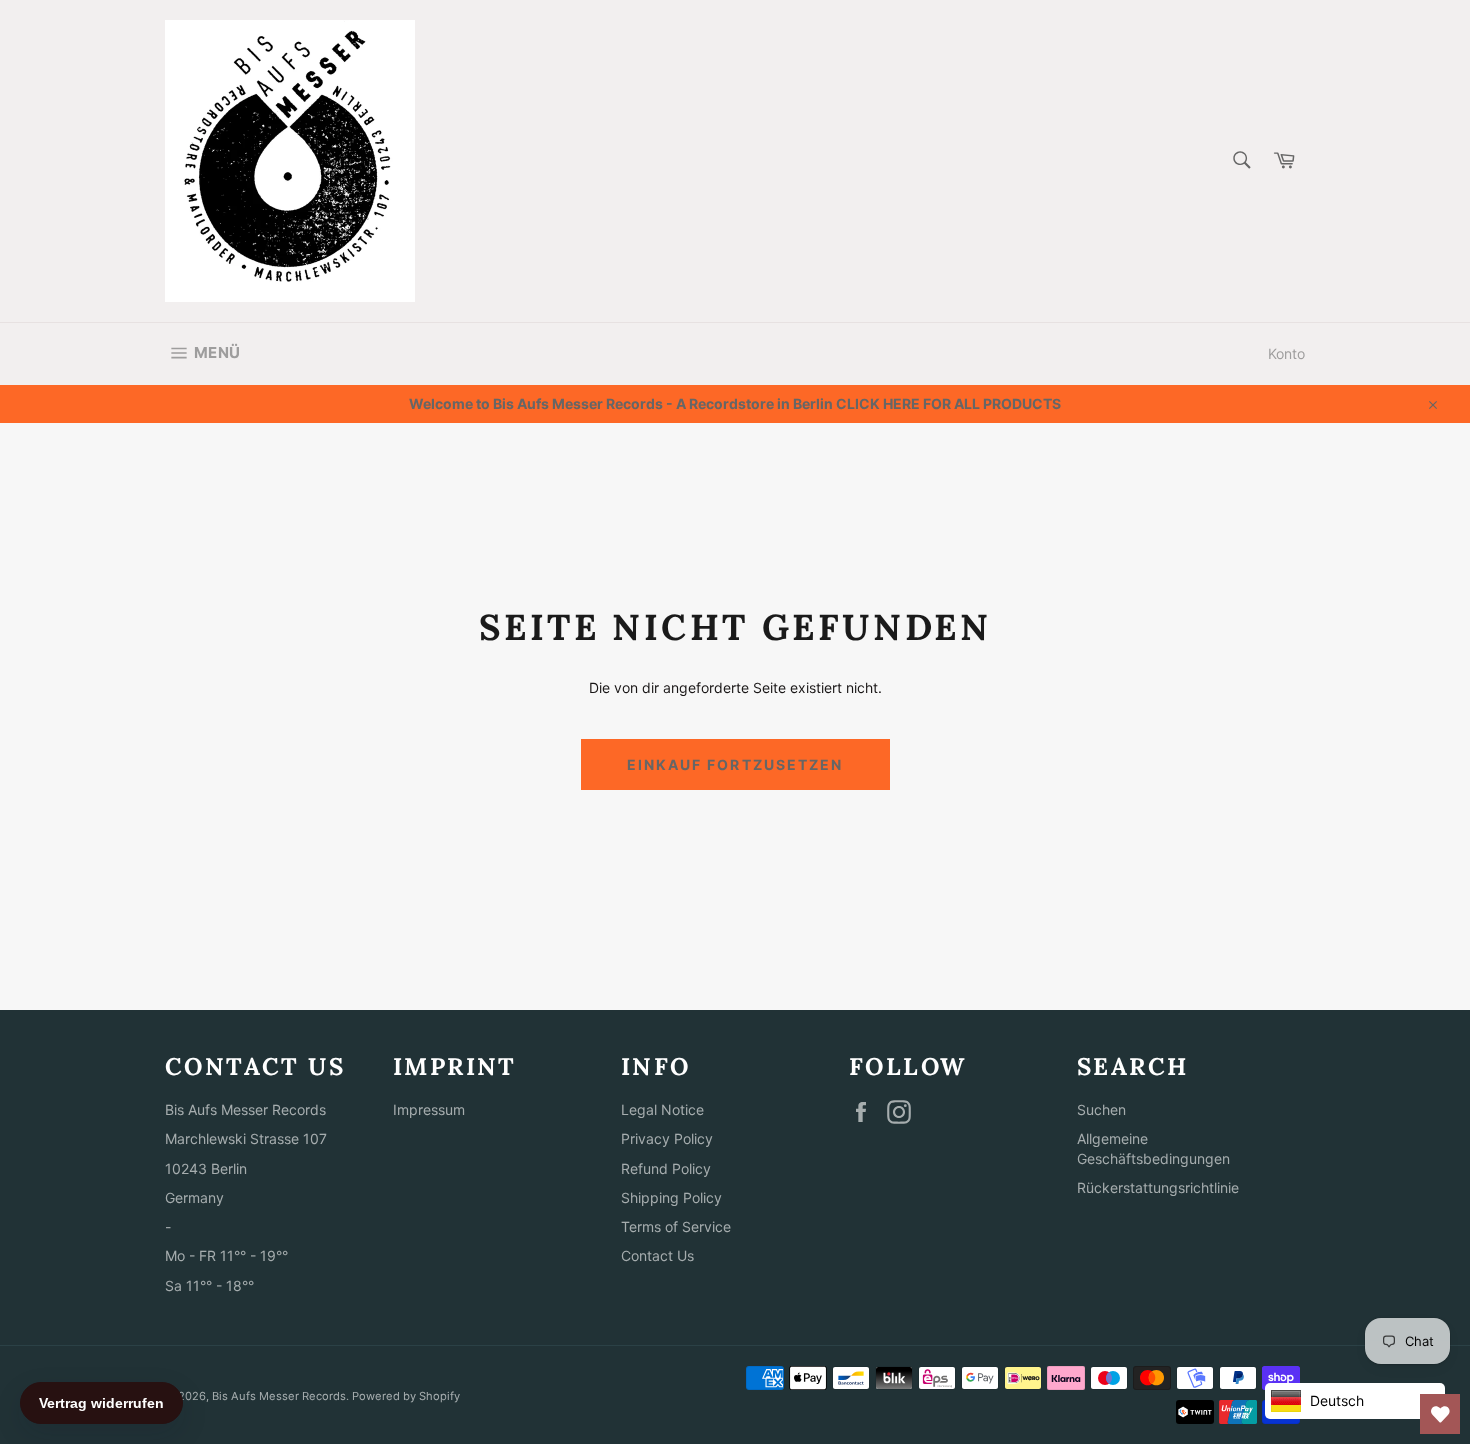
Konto (1286, 353)
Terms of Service (676, 1226)
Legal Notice (662, 1109)
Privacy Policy (667, 1138)
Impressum (429, 1109)
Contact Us (657, 1255)
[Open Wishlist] (1440, 1414)
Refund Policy (666, 1168)
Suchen (1101, 1109)
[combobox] (1240, 161)
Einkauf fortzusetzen (735, 764)
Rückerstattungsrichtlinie (1158, 1187)
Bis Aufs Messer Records (279, 1396)
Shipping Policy (671, 1197)
